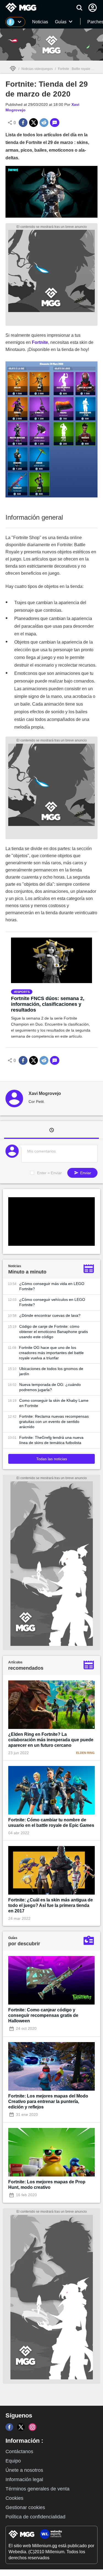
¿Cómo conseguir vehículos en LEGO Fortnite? (52, 1302)
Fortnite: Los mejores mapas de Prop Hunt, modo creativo (47, 2185)
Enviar (85, 1173)
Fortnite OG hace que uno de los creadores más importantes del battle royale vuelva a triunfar (51, 1353)
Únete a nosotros (24, 2470)
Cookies (14, 2498)
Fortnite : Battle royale (74, 69)
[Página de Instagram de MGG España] (32, 2427)
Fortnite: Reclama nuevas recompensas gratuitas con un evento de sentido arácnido (54, 1422)
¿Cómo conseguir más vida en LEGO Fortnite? (52, 1286)
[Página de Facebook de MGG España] (9, 2427)
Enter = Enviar (49, 1173)
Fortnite (40, 342)
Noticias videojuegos (37, 69)
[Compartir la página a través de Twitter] (34, 123)
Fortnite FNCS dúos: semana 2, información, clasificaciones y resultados (48, 1004)
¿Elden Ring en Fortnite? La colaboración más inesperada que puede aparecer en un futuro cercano (51, 1740)
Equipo (13, 2461)
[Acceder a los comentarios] (55, 123)
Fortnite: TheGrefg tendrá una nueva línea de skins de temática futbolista (51, 1440)
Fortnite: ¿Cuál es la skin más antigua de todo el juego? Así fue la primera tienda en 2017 (51, 1905)
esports (23, 992)
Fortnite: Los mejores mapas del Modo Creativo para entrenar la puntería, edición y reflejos (48, 2101)
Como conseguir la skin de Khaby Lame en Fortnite (54, 1403)
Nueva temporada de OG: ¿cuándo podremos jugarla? (50, 1387)
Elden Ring (85, 1753)
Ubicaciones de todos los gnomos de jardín (51, 1371)
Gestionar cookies (25, 2507)
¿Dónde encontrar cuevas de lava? (50, 1315)
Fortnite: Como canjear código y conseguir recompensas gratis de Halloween (43, 2015)
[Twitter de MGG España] (21, 2427)
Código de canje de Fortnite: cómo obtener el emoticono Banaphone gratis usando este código (54, 1332)
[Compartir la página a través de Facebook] (23, 123)
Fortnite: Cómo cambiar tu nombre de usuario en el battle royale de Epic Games (51, 1823)
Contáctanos (19, 2452)
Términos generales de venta (37, 2489)
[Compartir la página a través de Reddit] (44, 123)
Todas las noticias (52, 1459)
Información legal (24, 2479)
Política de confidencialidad (35, 2517)
